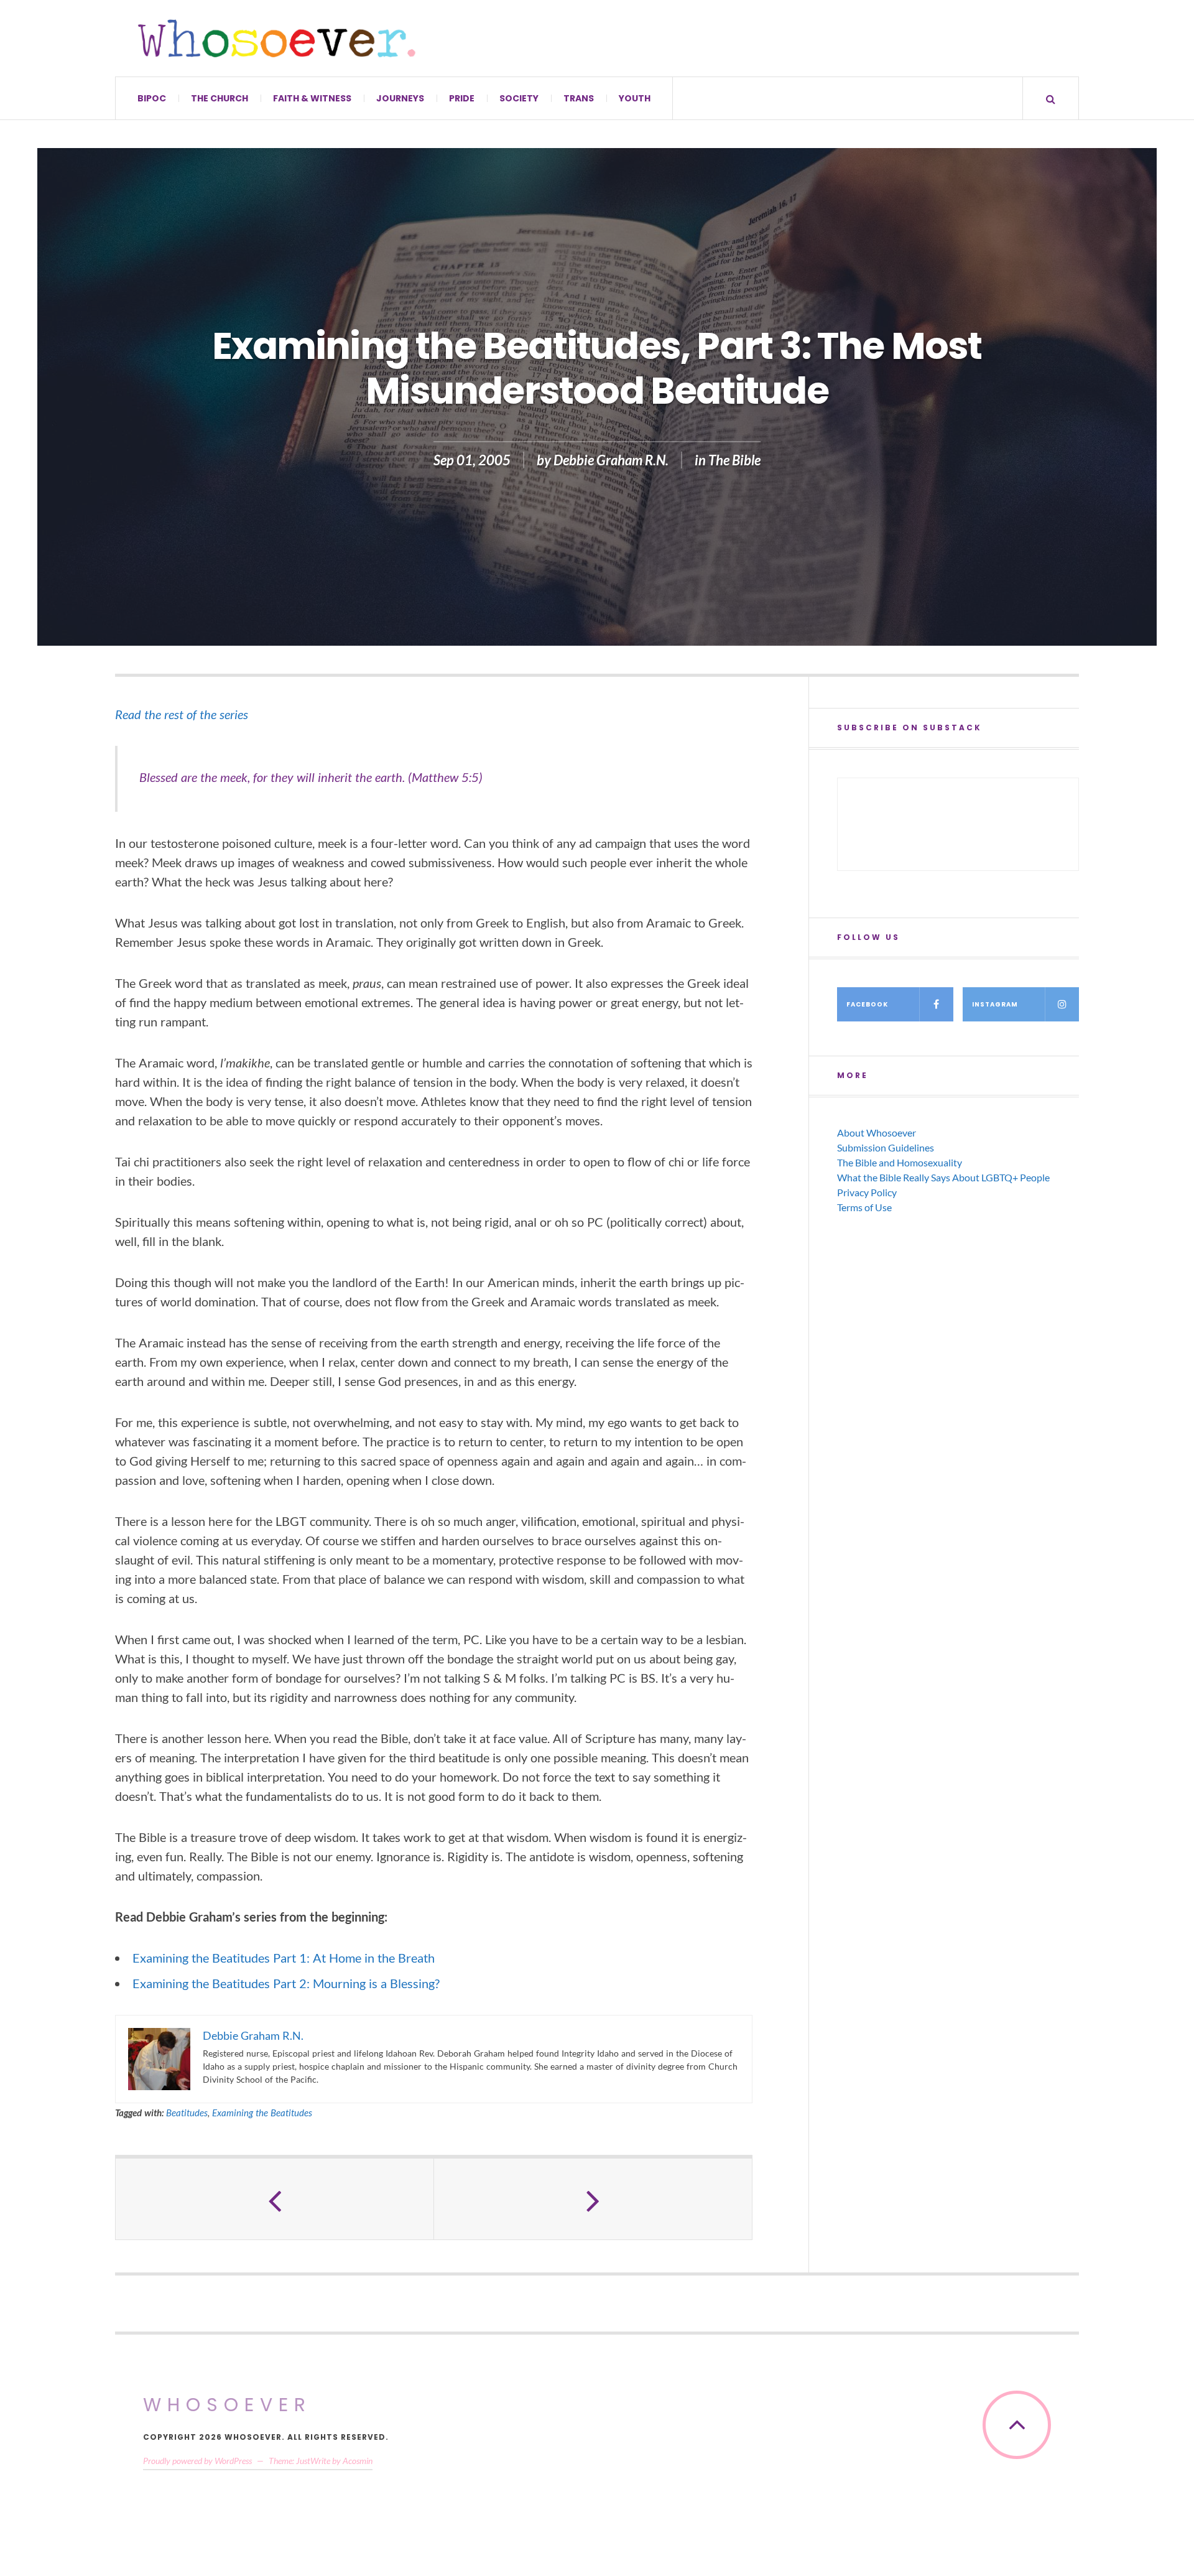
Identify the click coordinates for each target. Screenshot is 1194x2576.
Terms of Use (864, 1207)
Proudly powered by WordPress (197, 2461)
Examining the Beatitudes (262, 2113)
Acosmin (358, 2461)
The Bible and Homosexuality (900, 1162)
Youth (635, 98)
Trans (579, 98)
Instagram (995, 1004)
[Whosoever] (277, 38)
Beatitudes (187, 2113)
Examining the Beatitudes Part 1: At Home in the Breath (284, 1958)
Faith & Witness (312, 98)
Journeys (400, 98)
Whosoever (227, 2405)
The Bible (734, 460)
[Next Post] (593, 2199)
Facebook (867, 1004)
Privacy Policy (867, 1192)
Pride (462, 98)
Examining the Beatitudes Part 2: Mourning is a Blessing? (286, 1983)
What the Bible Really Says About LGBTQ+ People (943, 1177)
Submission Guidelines (886, 1147)
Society (519, 98)
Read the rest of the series (182, 714)
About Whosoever (877, 1132)
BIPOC (152, 98)
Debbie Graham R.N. (611, 460)
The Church (220, 98)
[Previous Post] (275, 2199)
